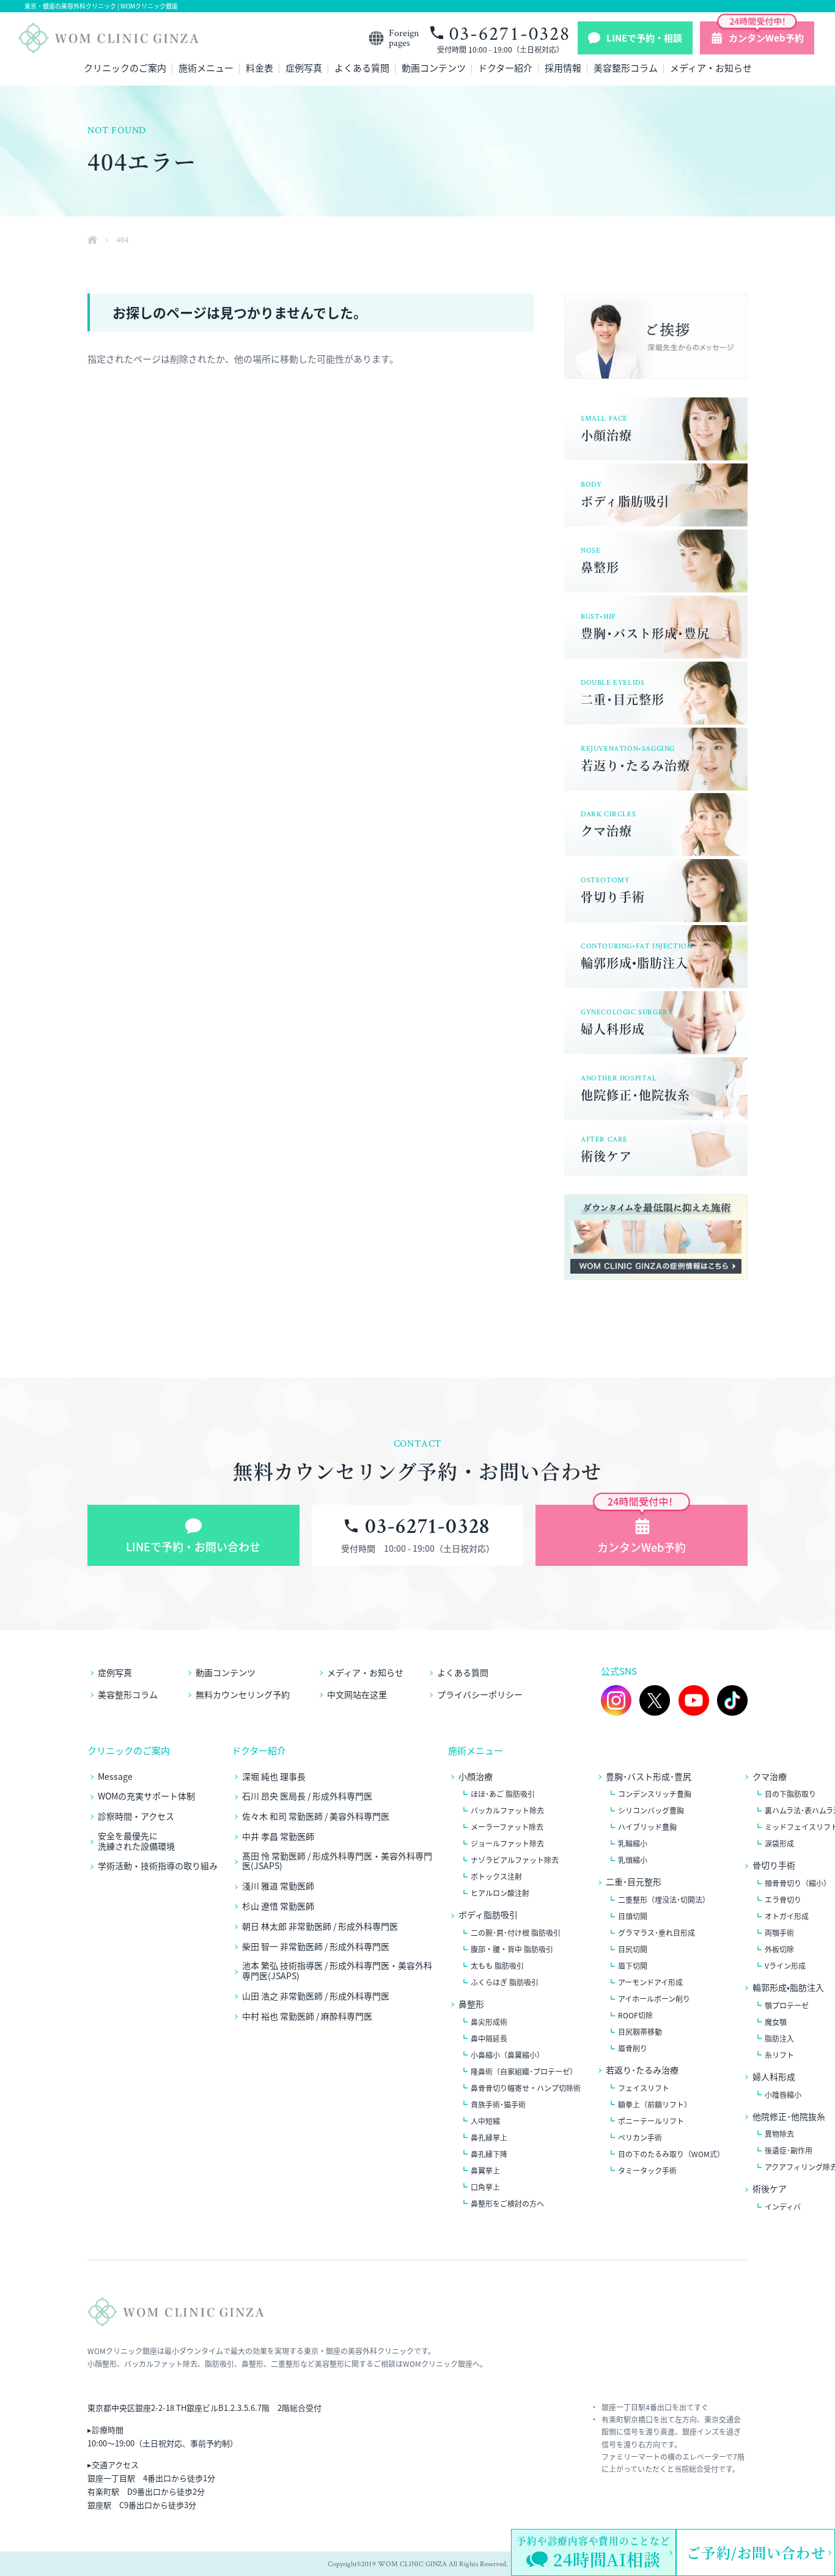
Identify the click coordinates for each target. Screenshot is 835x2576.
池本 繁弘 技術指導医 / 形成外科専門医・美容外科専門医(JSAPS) (337, 1971)
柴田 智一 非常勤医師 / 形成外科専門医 (316, 1947)
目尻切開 (633, 1949)
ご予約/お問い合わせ (756, 2552)
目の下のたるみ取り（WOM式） (671, 2154)
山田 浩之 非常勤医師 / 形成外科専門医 (316, 1996)
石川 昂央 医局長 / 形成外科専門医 (307, 1796)
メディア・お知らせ (711, 69)
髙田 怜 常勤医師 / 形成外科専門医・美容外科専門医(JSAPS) (337, 1861)
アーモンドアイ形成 (650, 1982)
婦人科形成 (774, 2077)
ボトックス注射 (496, 1877)
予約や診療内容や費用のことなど (594, 2552)
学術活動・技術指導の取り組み (158, 1866)
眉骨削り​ (633, 2048)
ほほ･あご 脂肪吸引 (503, 1794)
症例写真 (304, 69)
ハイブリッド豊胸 (647, 1827)
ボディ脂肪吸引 (488, 1915)
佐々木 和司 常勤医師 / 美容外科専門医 (316, 1816)
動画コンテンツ (434, 69)
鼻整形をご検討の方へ (507, 2204)
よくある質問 (362, 69)
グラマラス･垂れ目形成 (657, 1933)
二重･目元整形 (634, 1882)
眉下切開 (633, 1966)
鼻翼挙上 (485, 2171)
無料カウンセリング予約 (243, 1694)
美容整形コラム (626, 69)
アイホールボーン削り (654, 1999)
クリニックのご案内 (125, 69)
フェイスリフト (644, 2088)
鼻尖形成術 (489, 2022)
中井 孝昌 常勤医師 (278, 1836)
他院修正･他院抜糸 (789, 2117)
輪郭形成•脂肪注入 (788, 1987)
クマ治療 (770, 1777)
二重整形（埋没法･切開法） (664, 1900)
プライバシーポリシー (480, 1694)
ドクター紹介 (505, 69)
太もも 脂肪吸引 (497, 1966)
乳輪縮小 (633, 1843)
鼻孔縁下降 (489, 2154)
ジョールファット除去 (507, 1843)
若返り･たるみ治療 (642, 2070)
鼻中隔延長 (489, 2039)
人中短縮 (485, 2121)
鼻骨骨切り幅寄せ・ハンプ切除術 (526, 2088)
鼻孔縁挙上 (489, 2138)
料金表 (259, 69)
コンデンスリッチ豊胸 (655, 1794)
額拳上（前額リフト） (655, 2105)
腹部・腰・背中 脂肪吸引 (512, 1949)
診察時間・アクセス (136, 1816)
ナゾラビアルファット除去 (515, 1860)
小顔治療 (476, 1777)
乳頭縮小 (633, 1860)
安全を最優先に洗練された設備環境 (136, 1841)
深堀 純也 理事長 (274, 1777)
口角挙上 (485, 2187)
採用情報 (563, 69)
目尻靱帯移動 (640, 2032)
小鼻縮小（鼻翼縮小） (507, 2055)
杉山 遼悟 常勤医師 (278, 1906)
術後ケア (770, 2189)
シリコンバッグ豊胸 (651, 1810)
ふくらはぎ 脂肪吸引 (505, 1982)
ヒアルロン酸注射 (500, 1893)
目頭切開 (633, 1916)
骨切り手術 (774, 1865)
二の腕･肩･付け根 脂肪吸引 (516, 1933)
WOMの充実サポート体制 (146, 1796)
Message (115, 1777)
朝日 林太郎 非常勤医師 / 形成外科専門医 (320, 1926)
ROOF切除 (635, 2015)
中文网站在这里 (357, 1694)
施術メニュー (206, 69)
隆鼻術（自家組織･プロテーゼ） (524, 2072)
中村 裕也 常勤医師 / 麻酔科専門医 (307, 2016)
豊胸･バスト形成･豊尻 (649, 1777)
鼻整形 (471, 2004)
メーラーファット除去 (507, 1827)
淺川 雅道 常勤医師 (278, 1886)
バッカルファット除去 (507, 1810)
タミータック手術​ (647, 2171)
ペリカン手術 (640, 2138)
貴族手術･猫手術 (498, 2105)
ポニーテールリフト (651, 2121)
